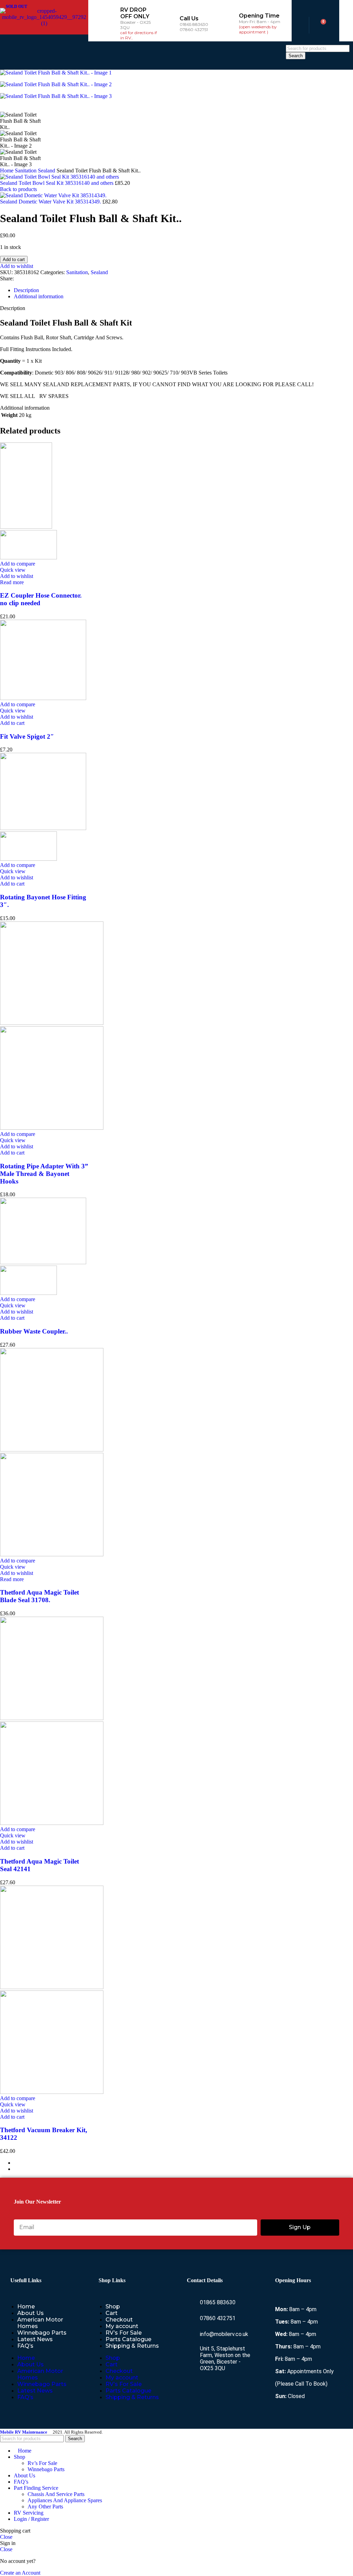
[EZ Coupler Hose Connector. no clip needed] (26, 527)
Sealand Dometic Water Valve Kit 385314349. (51, 202)
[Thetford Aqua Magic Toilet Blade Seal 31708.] (52, 1450)
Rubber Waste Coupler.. (34, 1331)
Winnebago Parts (42, 2333)
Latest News (35, 2339)
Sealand (47, 171)
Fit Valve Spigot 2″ (27, 736)
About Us (31, 2313)
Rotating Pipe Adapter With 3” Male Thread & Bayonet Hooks (44, 1174)
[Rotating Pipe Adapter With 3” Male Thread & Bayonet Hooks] (52, 1023)
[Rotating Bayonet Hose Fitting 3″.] (43, 828)
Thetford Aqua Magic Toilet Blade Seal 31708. (39, 1596)
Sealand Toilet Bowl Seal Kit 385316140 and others (57, 183)
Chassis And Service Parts (56, 2494)
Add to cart (14, 259)
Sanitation (26, 171)
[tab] (26, 290)
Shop (113, 2307)
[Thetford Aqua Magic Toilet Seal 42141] (52, 1718)
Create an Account (20, 2573)
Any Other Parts (45, 2507)
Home (7, 171)
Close (6, 2537)
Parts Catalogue (128, 2339)
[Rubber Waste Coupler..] (43, 1262)
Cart (112, 2313)
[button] (185, 56)
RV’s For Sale (124, 2333)
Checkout (119, 2320)
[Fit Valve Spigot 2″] (43, 698)
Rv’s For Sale (42, 2463)
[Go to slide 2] (183, 2169)
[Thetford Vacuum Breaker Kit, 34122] (52, 1987)
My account (122, 2326)
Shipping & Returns (132, 2346)
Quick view (13, 570)
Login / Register (31, 2519)
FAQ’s (25, 2346)
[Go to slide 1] (183, 2163)
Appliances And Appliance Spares (65, 2500)
